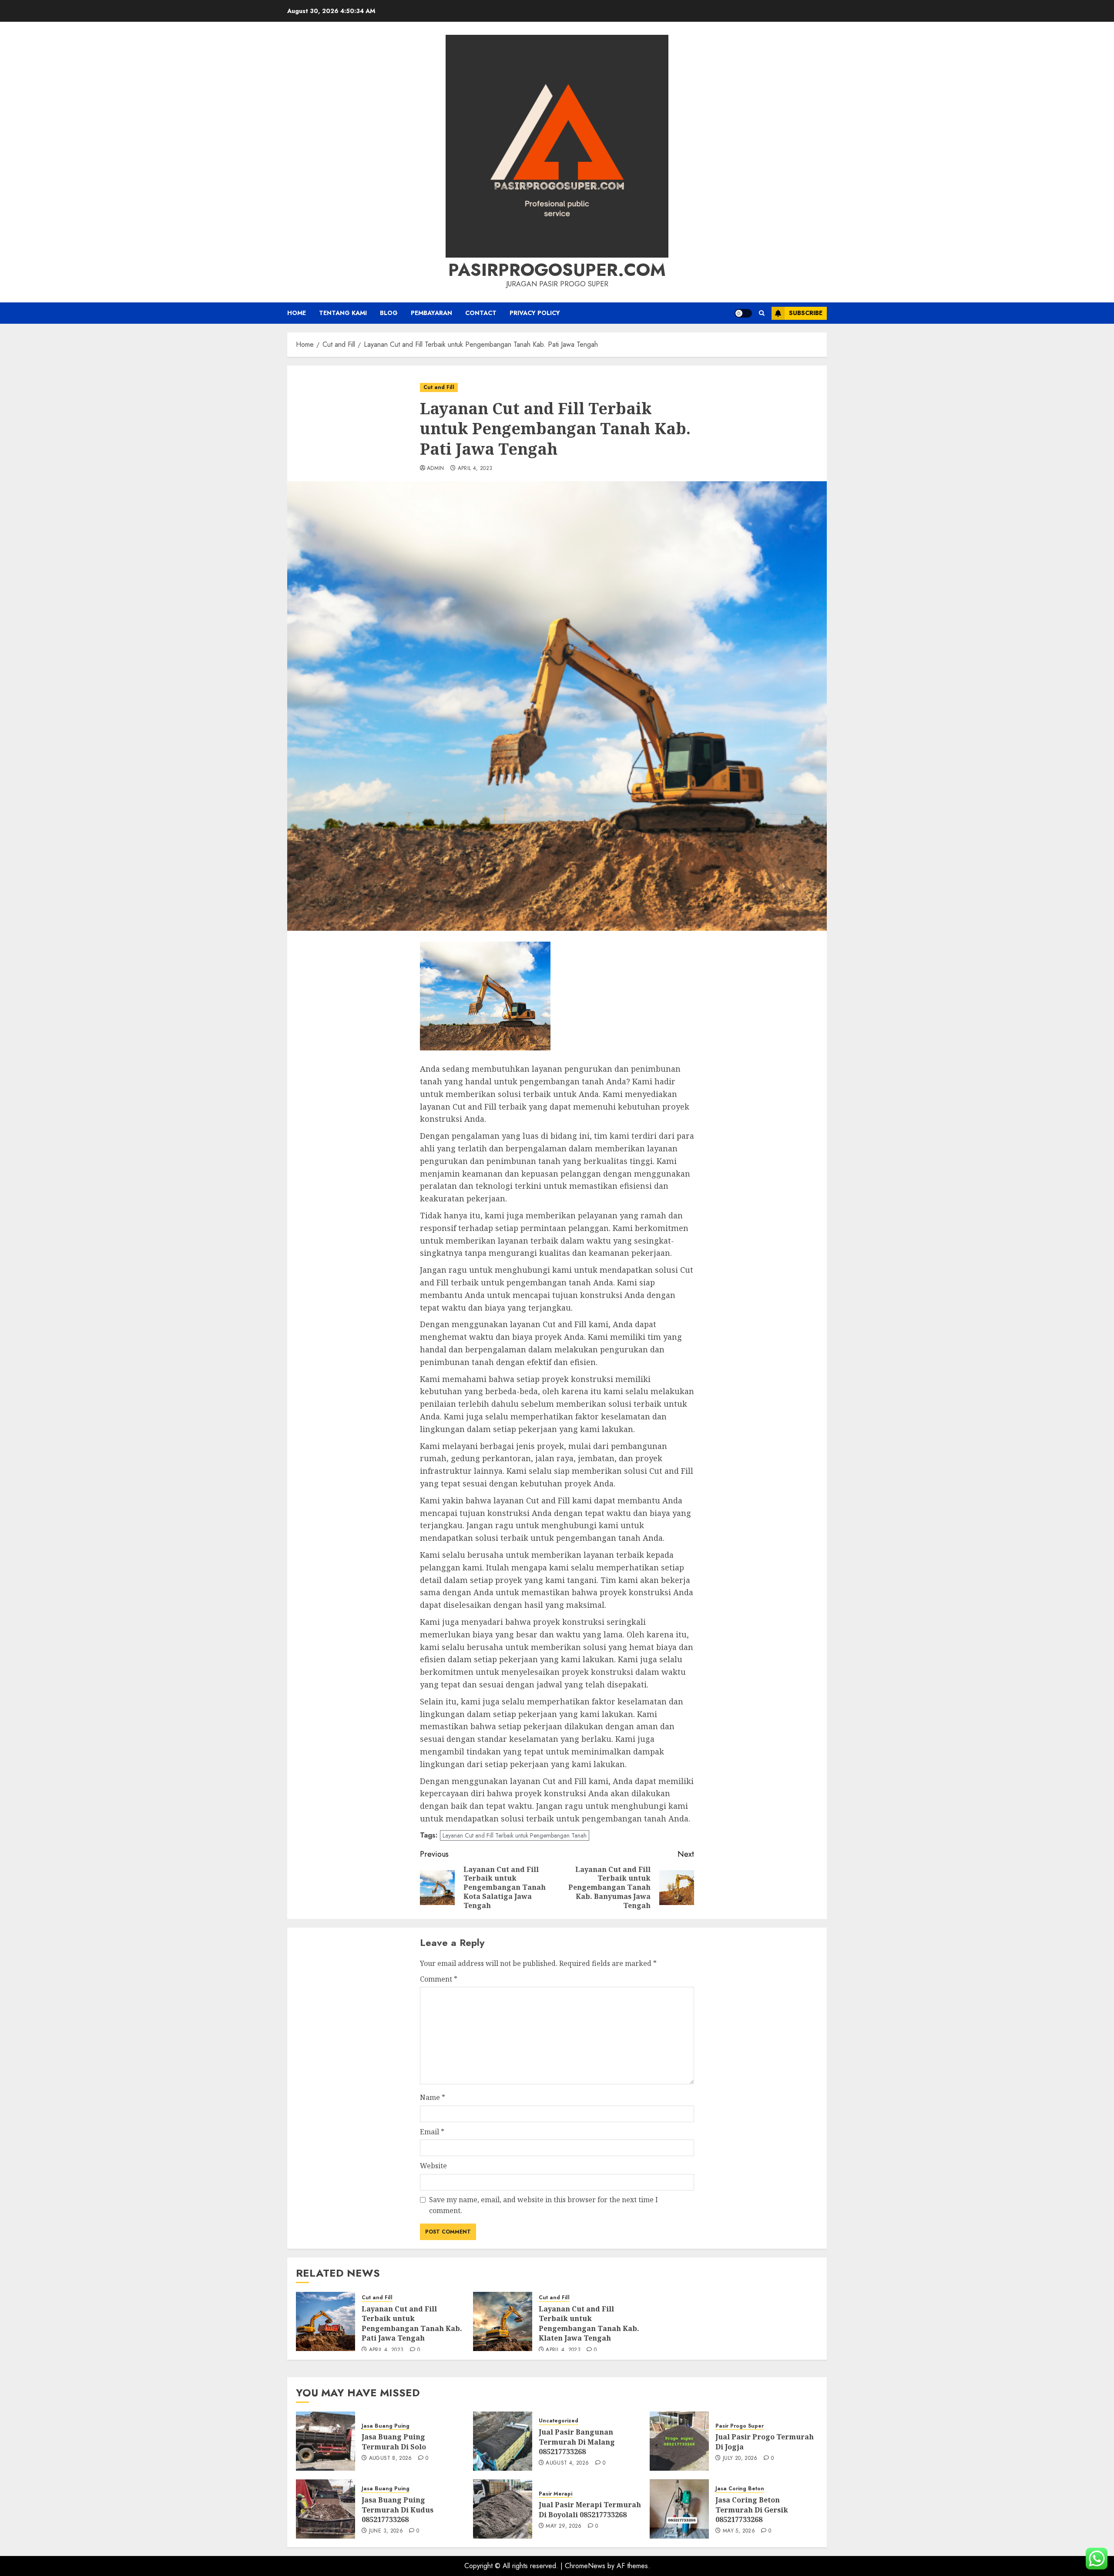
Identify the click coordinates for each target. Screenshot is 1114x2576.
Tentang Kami (343, 313)
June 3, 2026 (386, 2531)
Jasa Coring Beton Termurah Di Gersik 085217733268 (752, 2510)
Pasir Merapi (555, 2494)
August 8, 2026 (391, 2459)
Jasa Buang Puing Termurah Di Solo (394, 2442)
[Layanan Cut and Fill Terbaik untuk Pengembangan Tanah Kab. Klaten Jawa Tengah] (503, 2321)
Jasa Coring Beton (740, 2489)
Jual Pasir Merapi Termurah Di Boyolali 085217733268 (590, 2509)
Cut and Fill (439, 387)
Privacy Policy (535, 313)
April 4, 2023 (475, 469)
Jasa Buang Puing (386, 2426)
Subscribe (806, 313)
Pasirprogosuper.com (557, 270)
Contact (481, 313)
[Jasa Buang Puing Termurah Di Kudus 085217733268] (325, 2509)
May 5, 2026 (739, 2531)
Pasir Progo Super (740, 2426)
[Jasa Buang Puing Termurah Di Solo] (325, 2441)
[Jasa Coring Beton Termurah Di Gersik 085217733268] (679, 2509)
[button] (762, 313)
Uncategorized (559, 2421)
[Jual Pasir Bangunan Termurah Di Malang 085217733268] (503, 2441)
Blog (389, 313)
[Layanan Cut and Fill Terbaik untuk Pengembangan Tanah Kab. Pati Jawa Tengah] (325, 2321)
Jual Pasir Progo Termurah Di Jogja (765, 2442)
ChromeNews (585, 2566)
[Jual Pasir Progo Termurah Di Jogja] (679, 2441)
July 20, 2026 (740, 2459)
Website (433, 2166)
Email (432, 2132)
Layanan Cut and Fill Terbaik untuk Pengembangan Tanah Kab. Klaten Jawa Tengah (589, 2323)
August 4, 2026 (567, 2463)
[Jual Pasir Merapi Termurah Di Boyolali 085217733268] (503, 2509)
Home (297, 313)
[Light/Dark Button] (743, 313)
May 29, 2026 (564, 2526)
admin (436, 469)
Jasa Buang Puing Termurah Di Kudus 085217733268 (398, 2510)
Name (433, 2097)
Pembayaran (431, 313)
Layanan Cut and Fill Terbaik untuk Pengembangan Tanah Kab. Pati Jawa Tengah (412, 2323)
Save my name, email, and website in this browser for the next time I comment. (544, 2205)
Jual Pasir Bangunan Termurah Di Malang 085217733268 (577, 2442)
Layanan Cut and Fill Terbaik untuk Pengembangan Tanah (515, 1835)
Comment (439, 1979)
